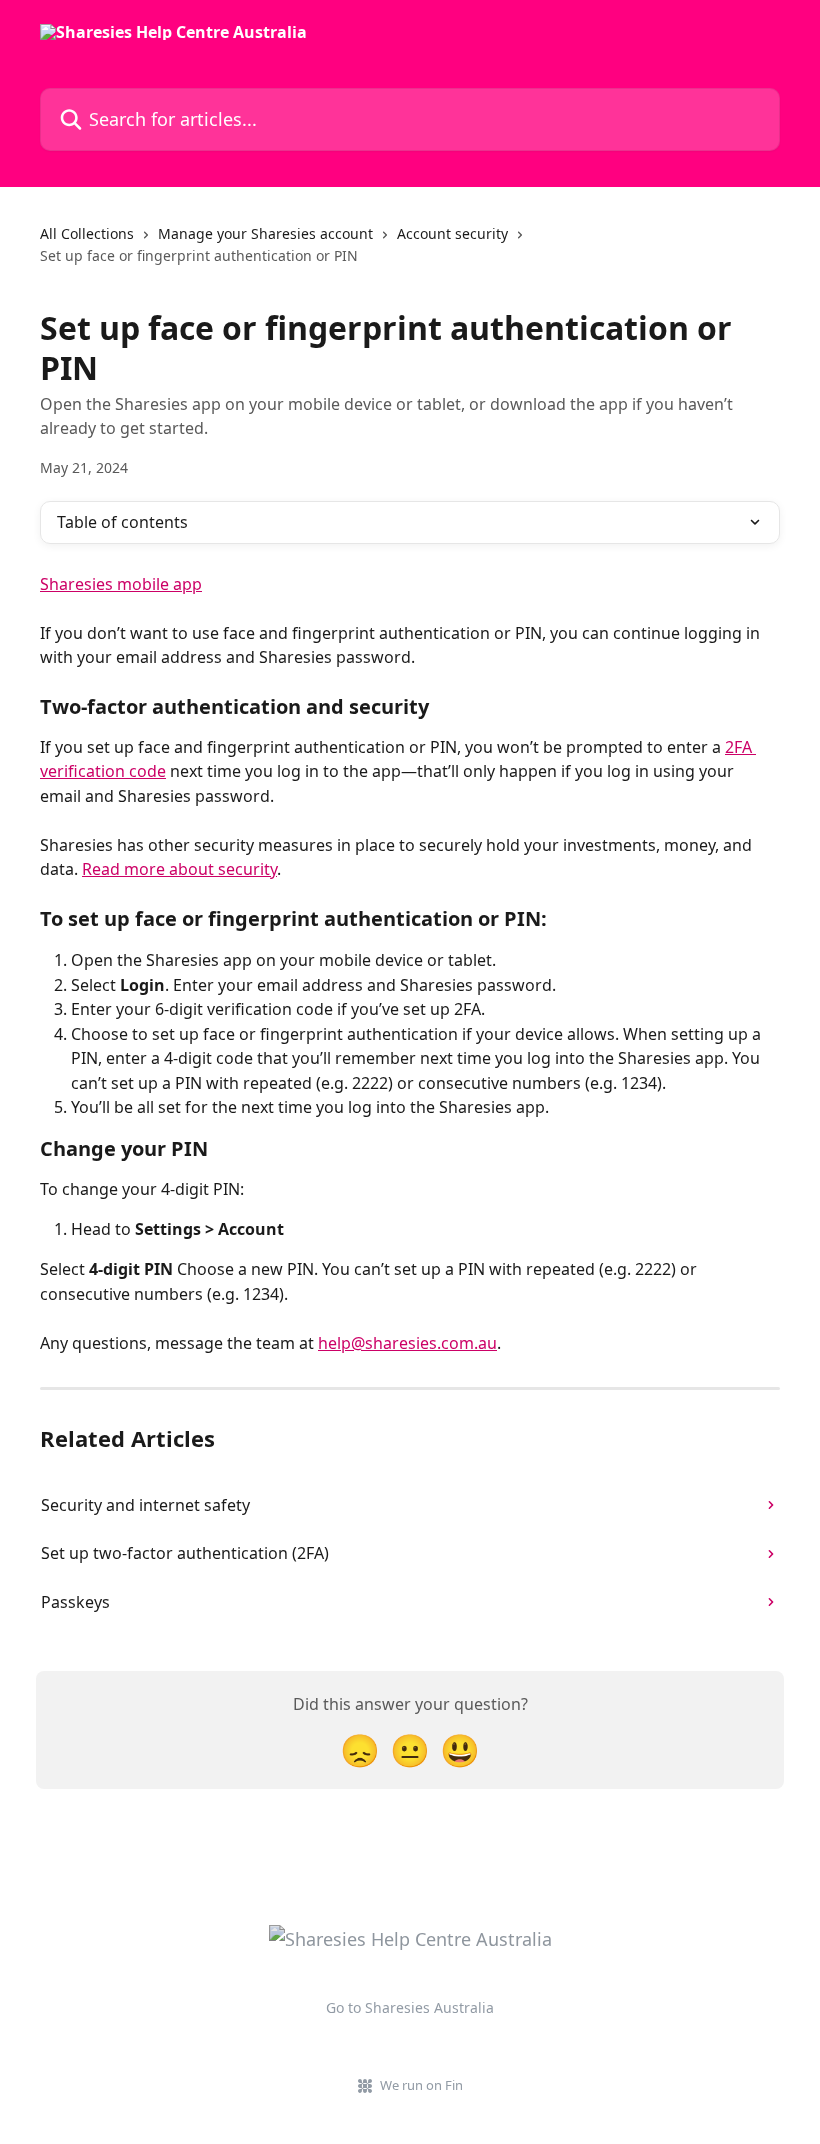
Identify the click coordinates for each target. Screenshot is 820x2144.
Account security (452, 233)
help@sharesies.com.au (407, 1343)
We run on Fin (421, 2085)
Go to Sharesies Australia (410, 2007)
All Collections (87, 233)
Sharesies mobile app (121, 584)
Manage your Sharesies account (265, 233)
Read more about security (179, 869)
